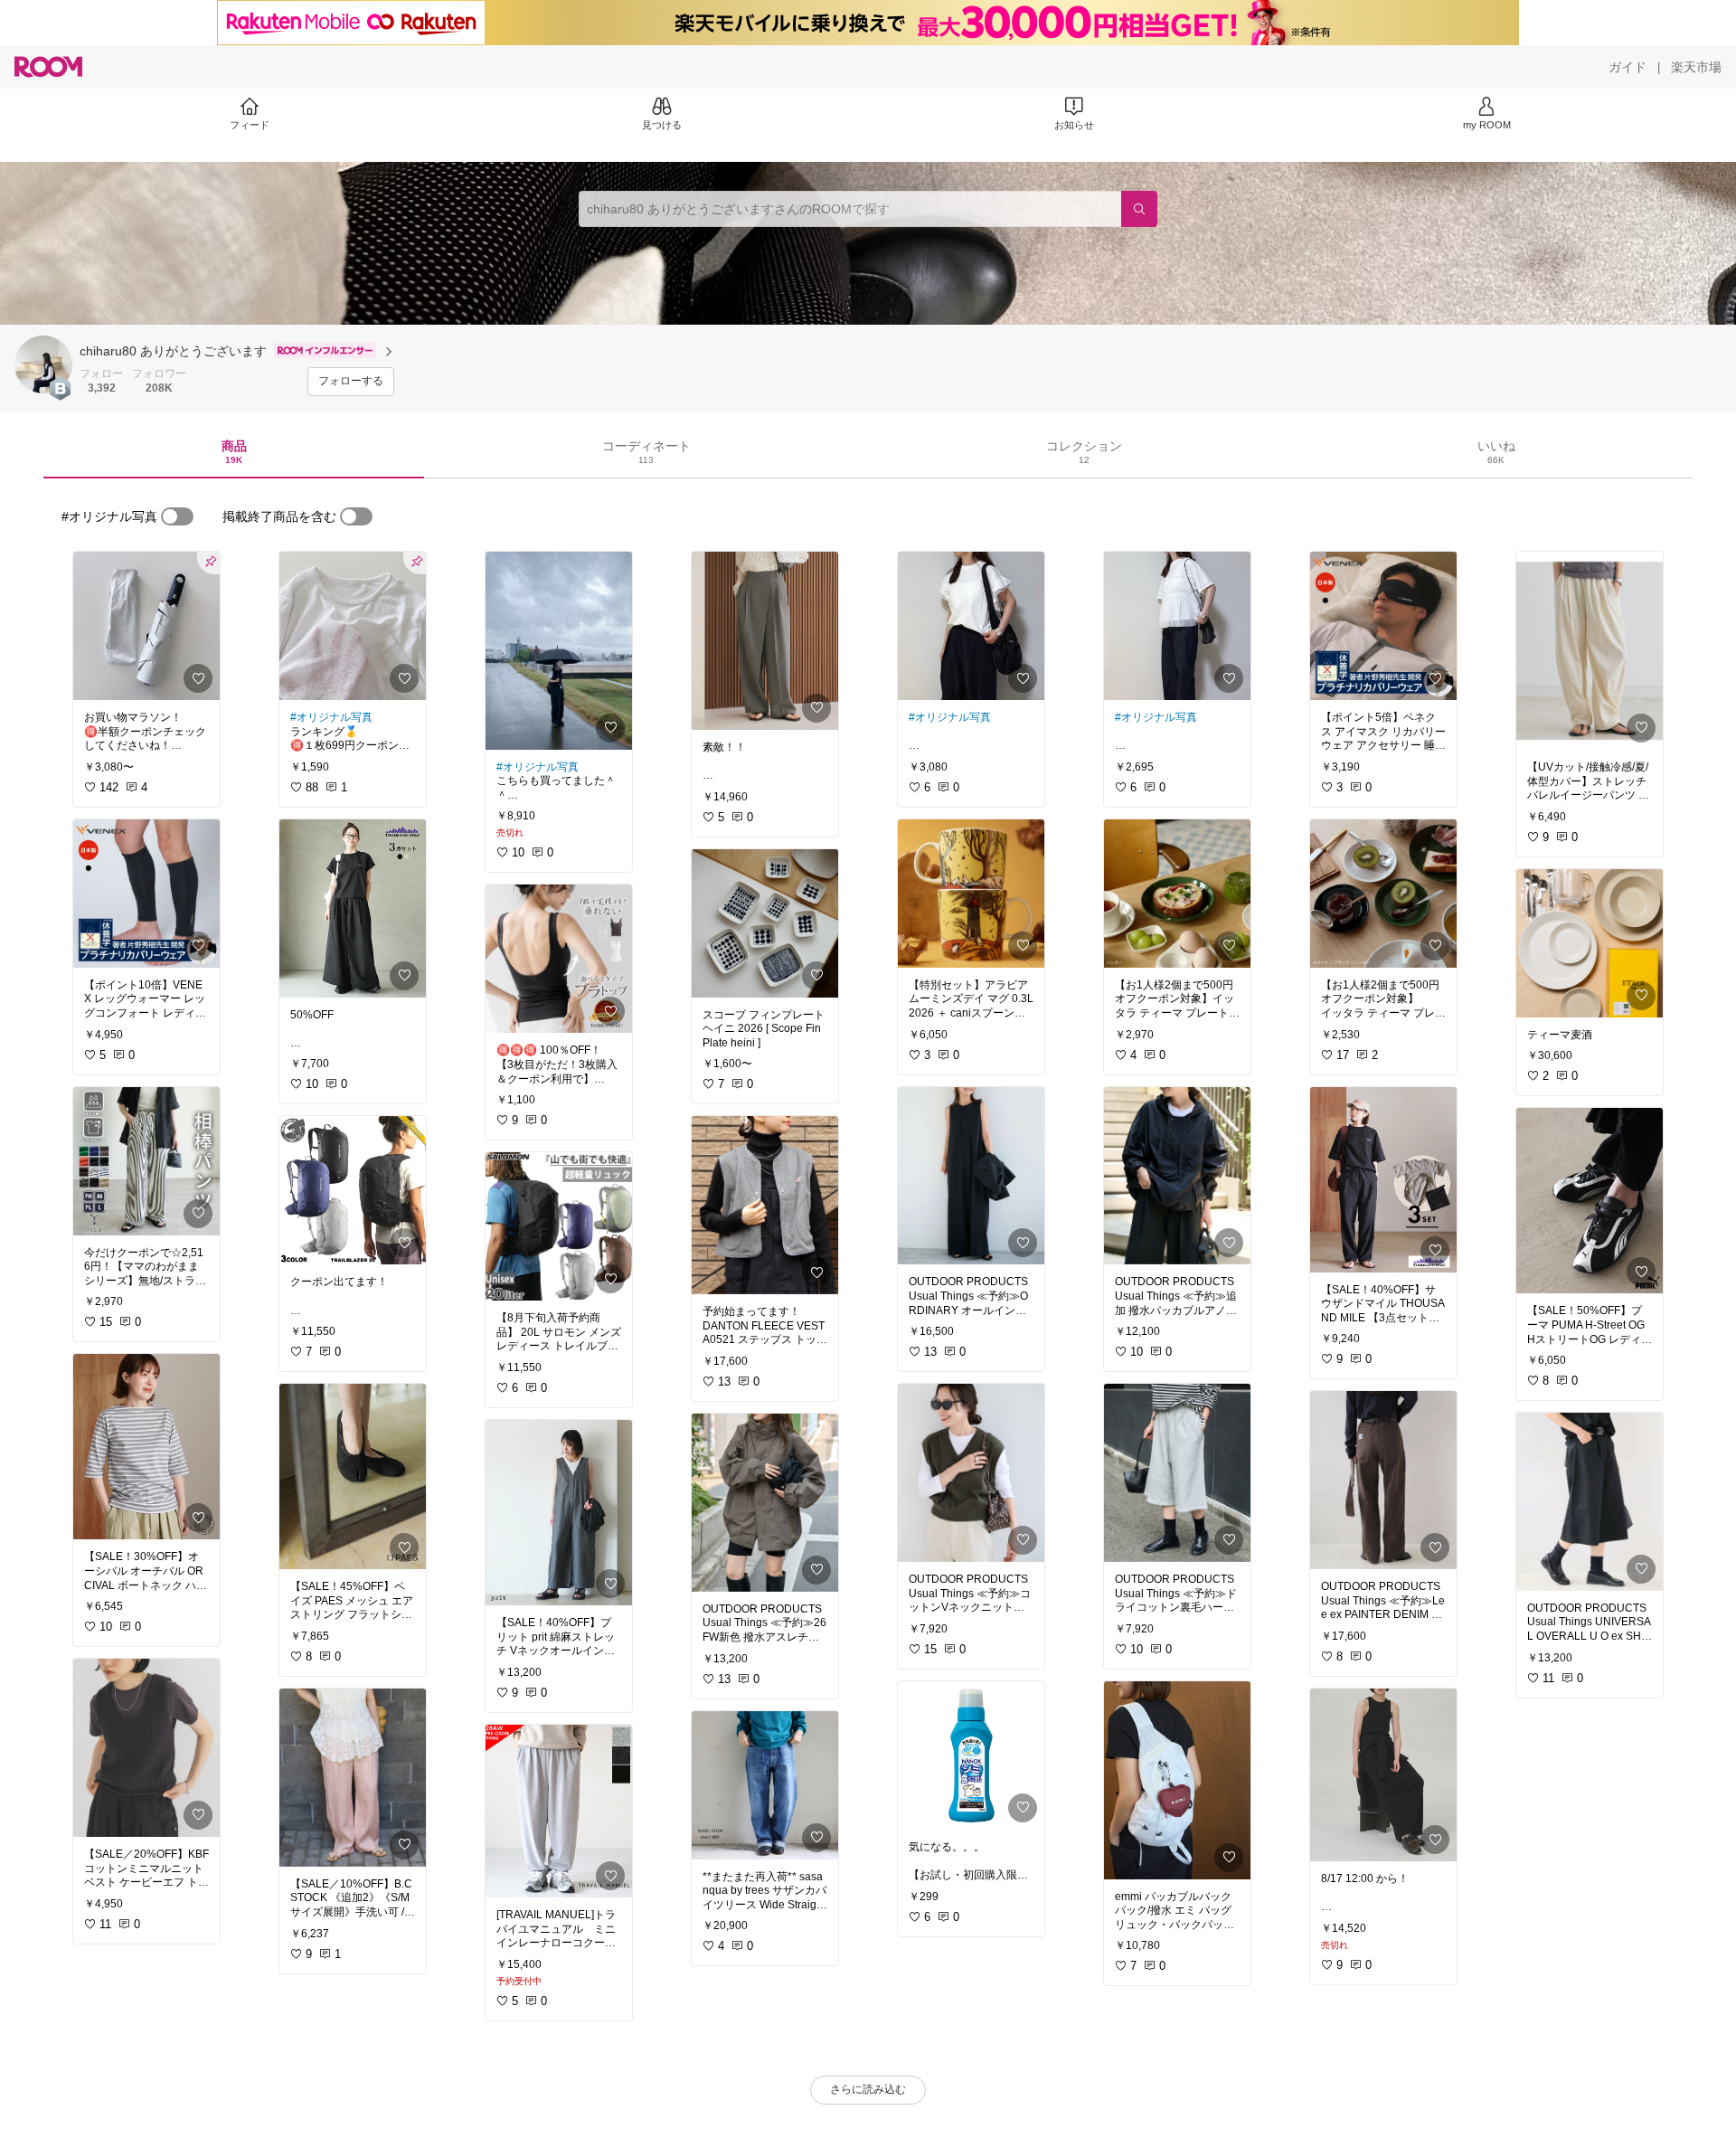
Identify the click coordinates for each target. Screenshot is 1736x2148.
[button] (43, 364)
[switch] (177, 516)
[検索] (1139, 209)
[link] (146, 626)
